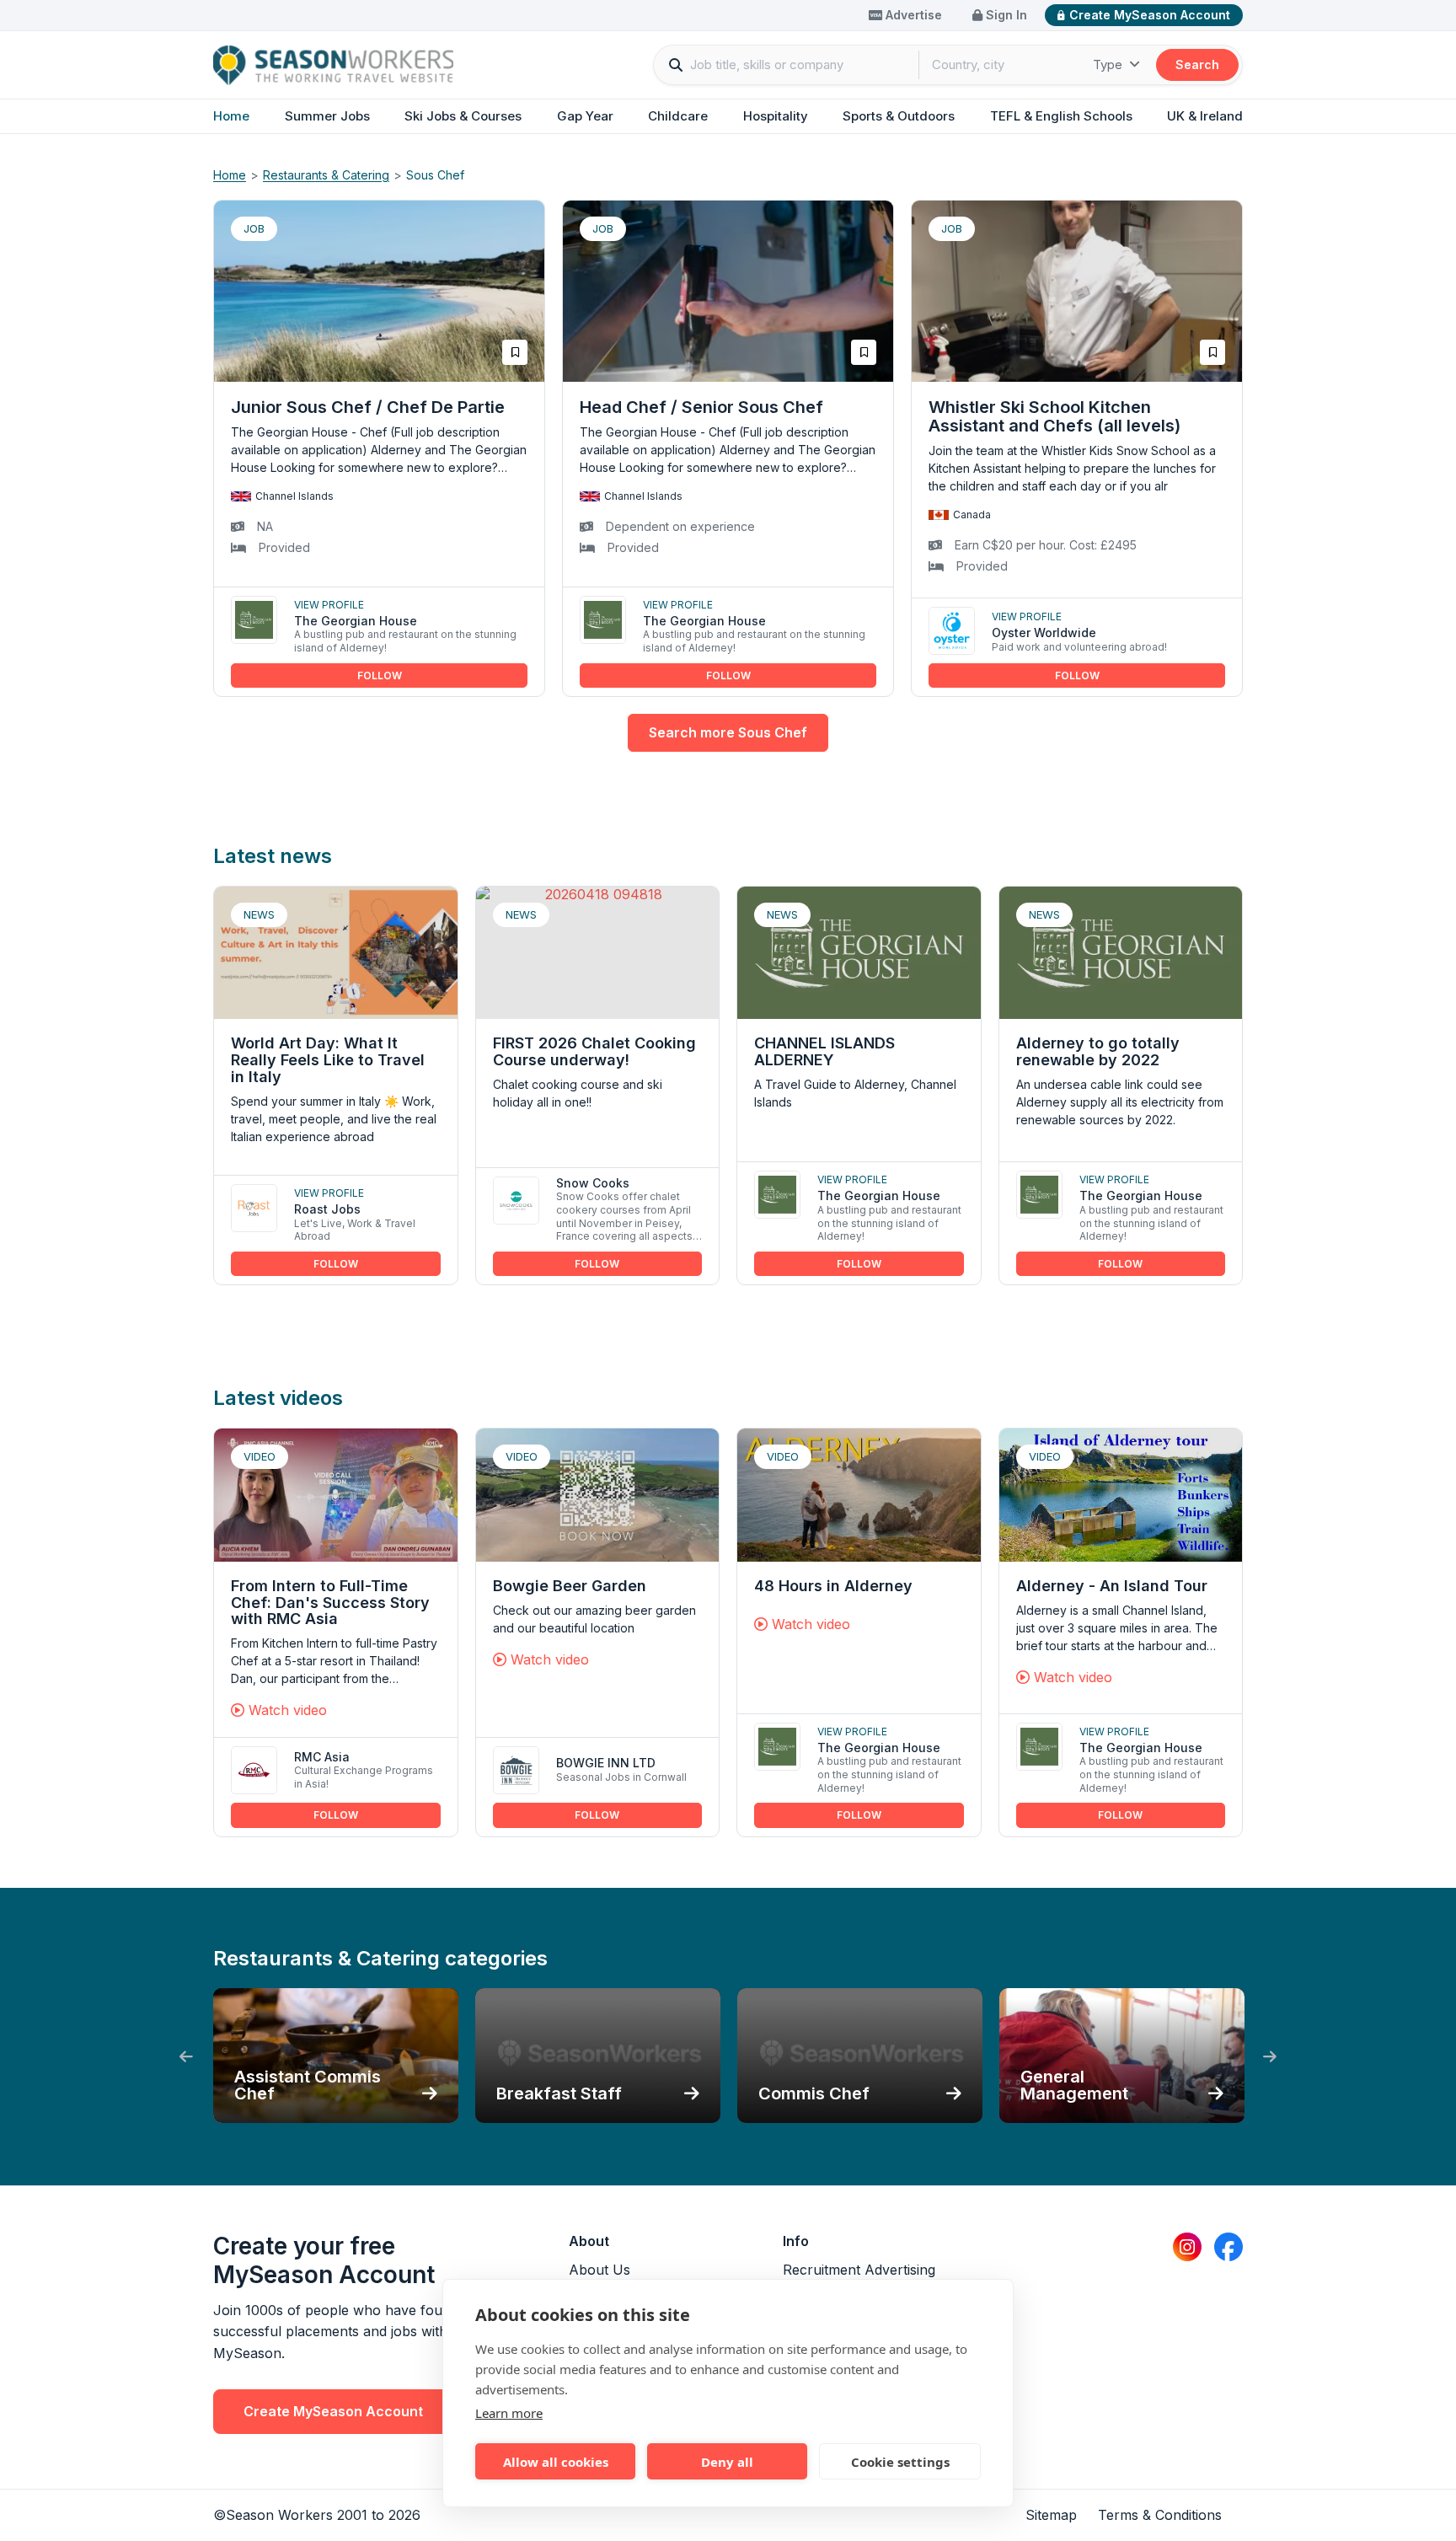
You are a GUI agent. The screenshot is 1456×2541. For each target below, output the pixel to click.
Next (1270, 2057)
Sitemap (1051, 2515)
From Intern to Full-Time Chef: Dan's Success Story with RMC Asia (330, 1603)
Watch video (286, 1710)
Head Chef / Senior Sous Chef (701, 407)
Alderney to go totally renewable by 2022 (1098, 1051)
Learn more (509, 2413)
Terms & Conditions (1160, 2515)
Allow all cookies (556, 2462)
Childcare (678, 116)
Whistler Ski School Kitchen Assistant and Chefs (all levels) (1055, 416)
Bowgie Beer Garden (570, 1586)
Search (1197, 64)
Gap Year (585, 116)
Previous (186, 2057)
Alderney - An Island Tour (1112, 1586)
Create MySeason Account (1150, 15)
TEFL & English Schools (1061, 116)
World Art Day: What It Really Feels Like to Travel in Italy (328, 1060)
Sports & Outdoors (899, 116)
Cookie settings (900, 2462)
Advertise (912, 15)
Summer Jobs (327, 116)
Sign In (1005, 15)
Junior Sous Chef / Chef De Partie (368, 407)
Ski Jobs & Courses (463, 116)
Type (1109, 64)
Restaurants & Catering (326, 175)
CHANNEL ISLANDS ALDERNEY (824, 1051)
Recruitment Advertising (859, 2270)
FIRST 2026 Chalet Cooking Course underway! (594, 1051)
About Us (600, 2270)
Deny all (727, 2462)
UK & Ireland (1205, 116)
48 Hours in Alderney (833, 1586)
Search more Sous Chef (728, 732)
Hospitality (776, 116)
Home (231, 116)
